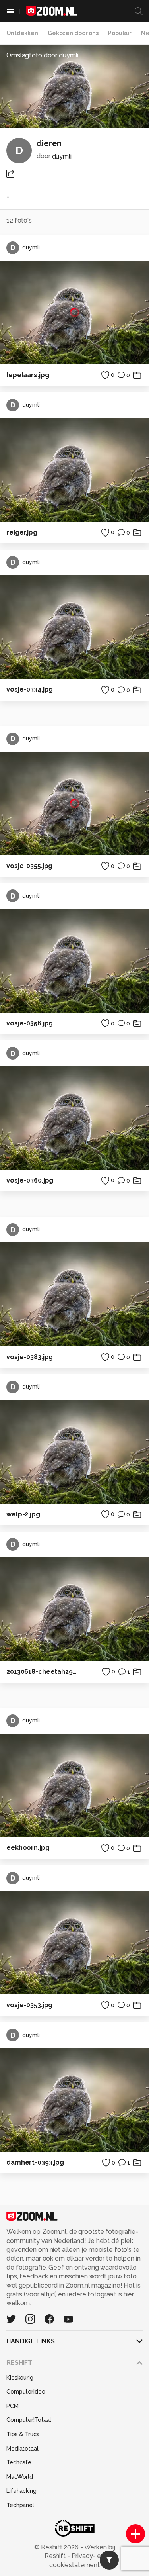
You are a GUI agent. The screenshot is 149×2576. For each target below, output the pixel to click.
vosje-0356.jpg (30, 1023)
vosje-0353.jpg (29, 2005)
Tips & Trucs (23, 2434)
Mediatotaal (22, 2449)
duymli (62, 156)
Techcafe (19, 2462)
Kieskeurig (20, 2378)
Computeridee (26, 2392)
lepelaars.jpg (28, 375)
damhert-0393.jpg (35, 2162)
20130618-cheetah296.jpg (43, 1672)
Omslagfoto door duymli (42, 55)
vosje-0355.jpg (29, 866)
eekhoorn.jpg (28, 1848)
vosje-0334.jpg (30, 689)
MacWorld (20, 2477)
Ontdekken (22, 33)
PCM (13, 2406)
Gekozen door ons (73, 33)
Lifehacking (21, 2491)
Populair (120, 33)
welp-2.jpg (23, 1514)
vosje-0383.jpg (30, 1357)
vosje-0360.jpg (30, 1180)
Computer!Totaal (29, 2420)
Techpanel (20, 2505)
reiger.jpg (22, 532)
